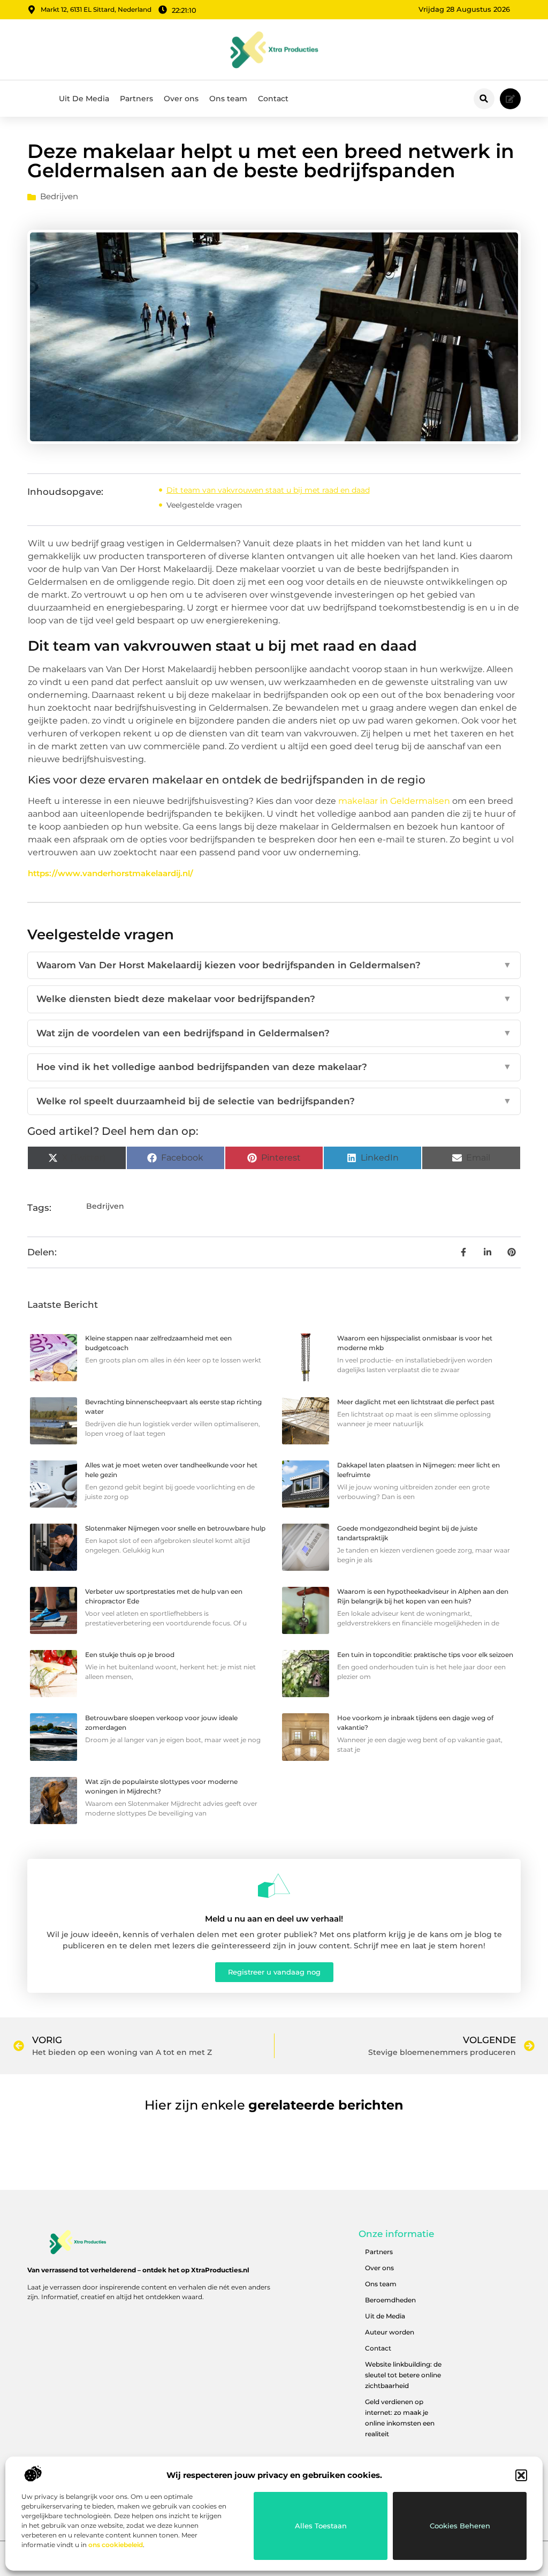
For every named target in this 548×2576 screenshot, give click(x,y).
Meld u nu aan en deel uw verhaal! (274, 1919)
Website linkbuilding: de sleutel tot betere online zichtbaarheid (403, 2375)
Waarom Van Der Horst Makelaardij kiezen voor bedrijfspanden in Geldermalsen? (274, 965)
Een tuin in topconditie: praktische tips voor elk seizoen (425, 1655)
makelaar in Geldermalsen (394, 801)
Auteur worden (390, 2332)
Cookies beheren (460, 2526)
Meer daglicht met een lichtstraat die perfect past (416, 1402)
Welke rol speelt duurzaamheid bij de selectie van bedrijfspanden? (274, 1101)
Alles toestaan (321, 2526)
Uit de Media (385, 2316)
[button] (521, 2475)
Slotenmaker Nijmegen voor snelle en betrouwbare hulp (175, 1528)
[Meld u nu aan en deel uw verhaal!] (274, 1886)
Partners (136, 99)
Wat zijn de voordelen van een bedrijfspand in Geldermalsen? (274, 1033)
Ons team (228, 99)
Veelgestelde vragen (204, 505)
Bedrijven (59, 196)
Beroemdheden (390, 2300)
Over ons (181, 99)
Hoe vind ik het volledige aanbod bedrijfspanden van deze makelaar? (274, 1067)
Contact (273, 99)
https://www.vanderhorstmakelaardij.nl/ (111, 873)
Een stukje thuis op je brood (130, 1655)
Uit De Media (84, 99)
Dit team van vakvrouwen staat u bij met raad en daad (268, 490)
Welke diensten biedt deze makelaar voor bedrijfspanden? (274, 999)
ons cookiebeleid (116, 2545)
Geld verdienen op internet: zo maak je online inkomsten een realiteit (400, 2418)
